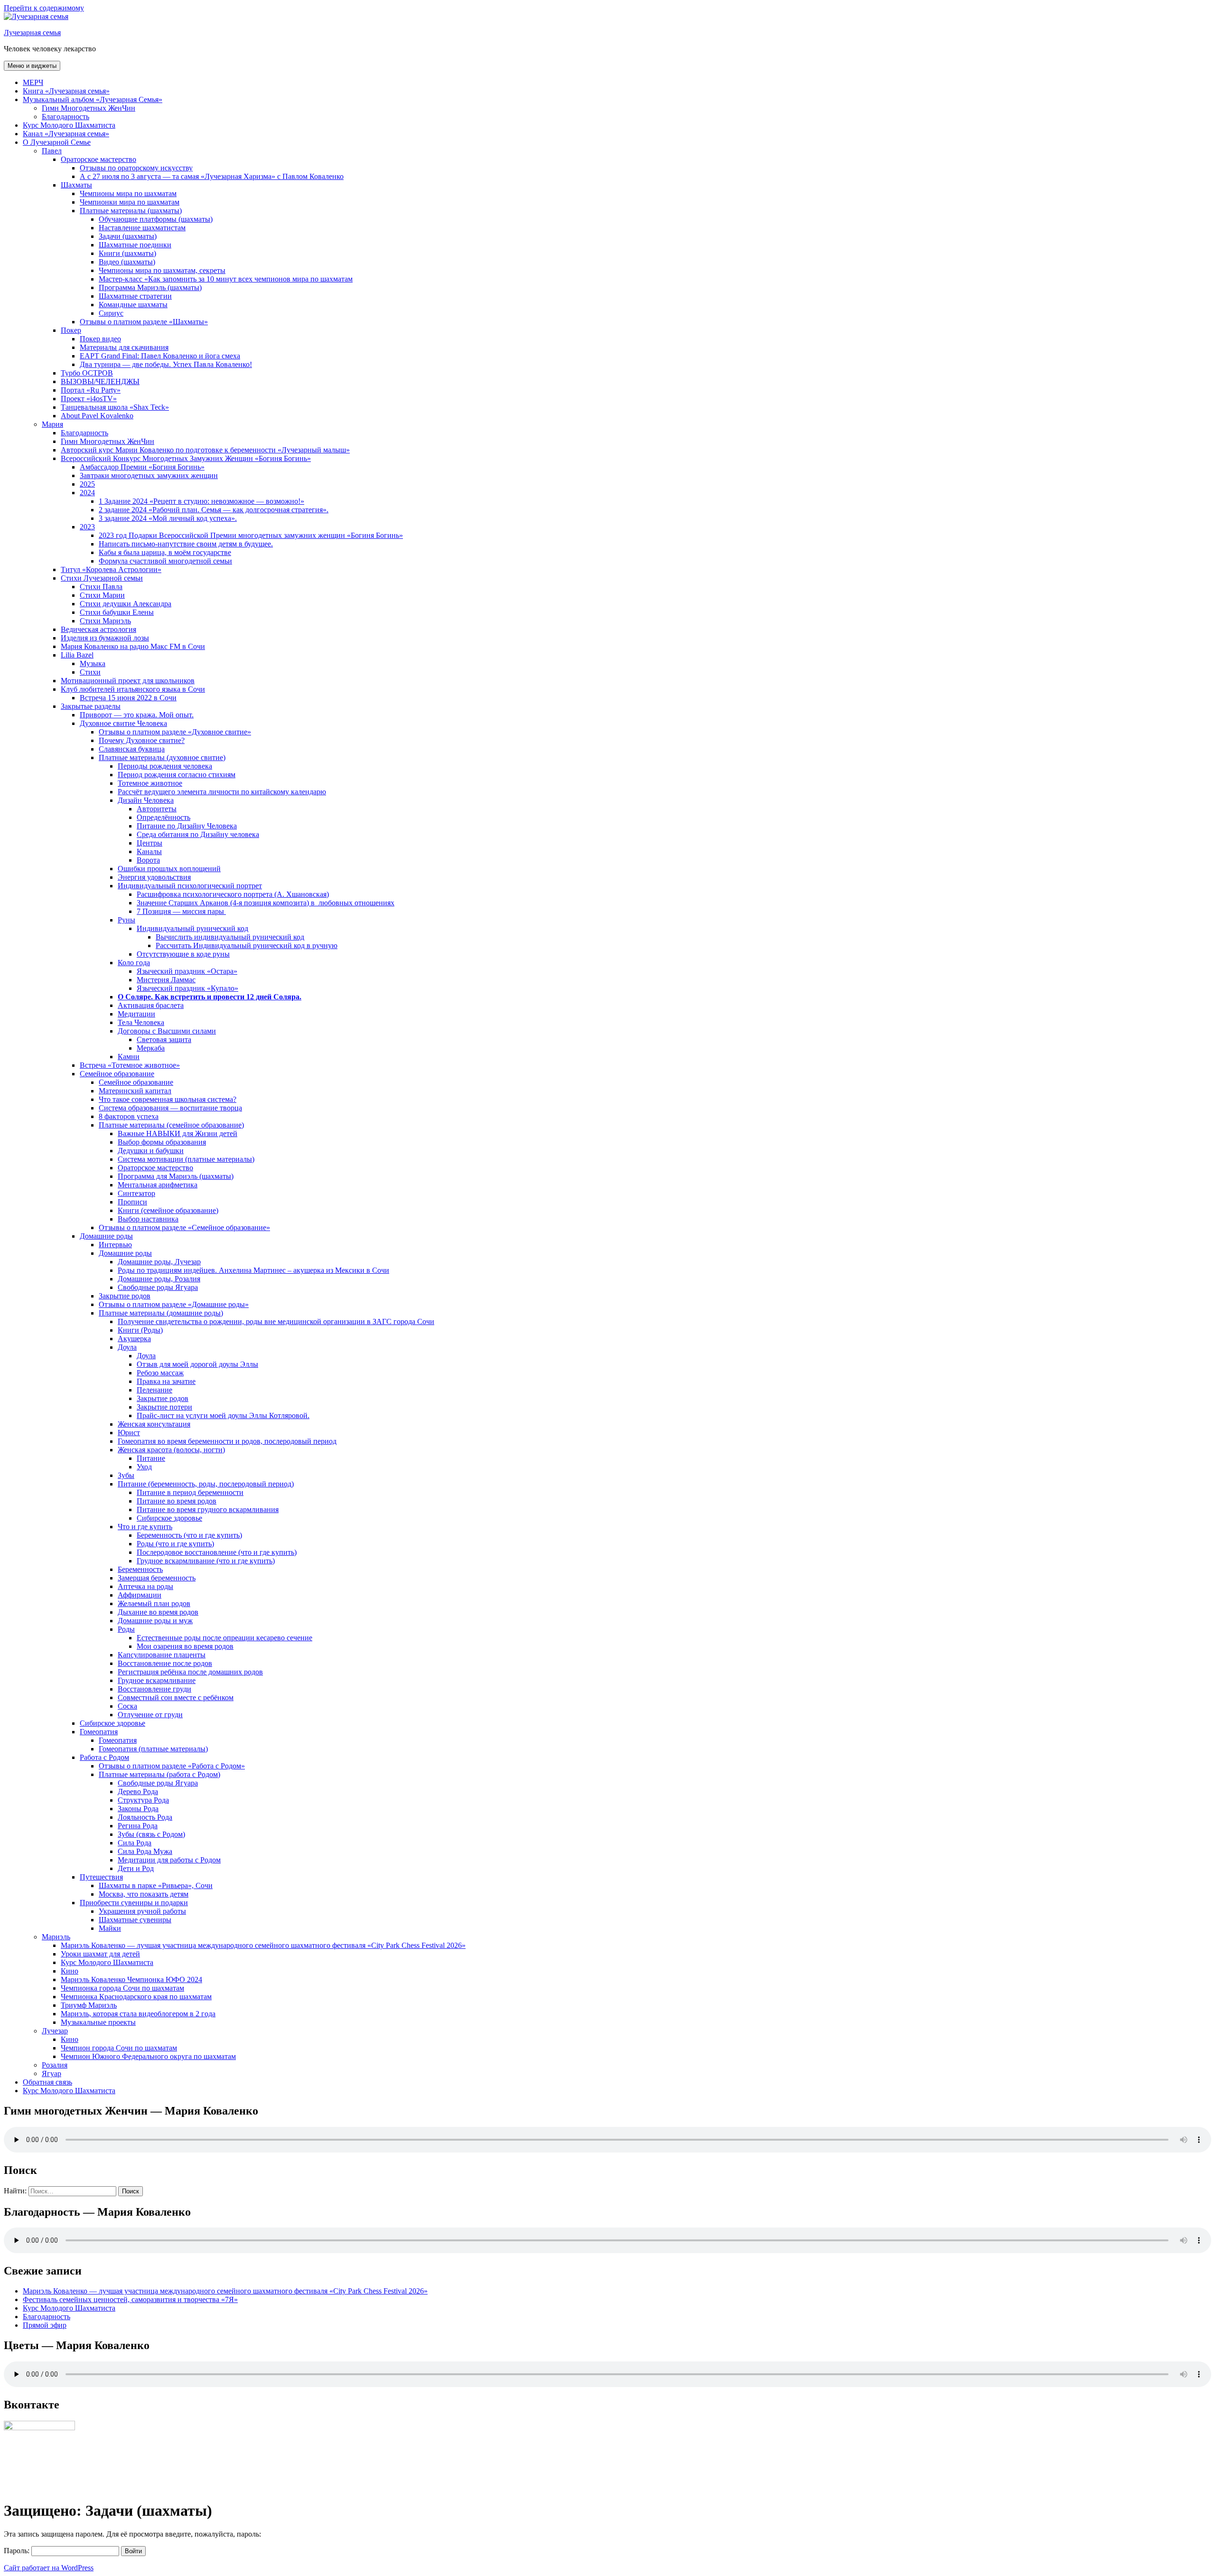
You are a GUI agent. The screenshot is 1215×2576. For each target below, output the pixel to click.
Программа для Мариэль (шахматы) (176, 1176)
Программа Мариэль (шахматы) (150, 287)
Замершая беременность (157, 1578)
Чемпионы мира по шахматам (128, 193)
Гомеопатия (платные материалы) (153, 1749)
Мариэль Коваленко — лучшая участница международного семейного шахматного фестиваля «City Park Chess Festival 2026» (263, 1945)
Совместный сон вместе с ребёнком (176, 1697)
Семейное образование (117, 1074)
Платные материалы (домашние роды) (161, 1313)
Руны (126, 920)
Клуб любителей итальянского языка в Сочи (133, 689)
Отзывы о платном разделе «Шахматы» (144, 322)
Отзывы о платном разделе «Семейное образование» (184, 1227)
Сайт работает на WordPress (49, 2568)
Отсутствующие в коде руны (183, 954)
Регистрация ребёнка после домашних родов (190, 1672)
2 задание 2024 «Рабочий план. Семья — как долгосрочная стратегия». (214, 510)
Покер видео (100, 339)
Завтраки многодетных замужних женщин (149, 475)
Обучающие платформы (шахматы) (156, 219)
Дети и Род (136, 1868)
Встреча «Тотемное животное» (130, 1065)
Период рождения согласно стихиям (177, 775)
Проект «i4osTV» (89, 399)
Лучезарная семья (32, 33)
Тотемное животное (150, 783)
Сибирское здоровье (169, 1518)
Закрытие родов (125, 1296)
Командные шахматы (133, 305)
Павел (52, 151)
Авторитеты (157, 809)
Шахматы (76, 185)
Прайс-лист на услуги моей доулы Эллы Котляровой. (223, 1415)
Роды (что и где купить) (175, 1544)
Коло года (134, 963)
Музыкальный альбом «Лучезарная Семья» (93, 99)
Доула (127, 1347)
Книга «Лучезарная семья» (66, 91)
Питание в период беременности (190, 1492)
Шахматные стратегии (135, 296)
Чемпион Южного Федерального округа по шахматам (148, 2056)
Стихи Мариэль (105, 621)
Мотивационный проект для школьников (128, 681)
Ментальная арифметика (158, 1185)
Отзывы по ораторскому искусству (136, 168)
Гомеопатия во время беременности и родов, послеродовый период (227, 1441)
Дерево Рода (138, 1791)
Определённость (164, 817)
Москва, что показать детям (144, 1894)
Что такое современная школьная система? (168, 1099)
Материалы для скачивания (124, 347)
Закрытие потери (164, 1407)
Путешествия (101, 1877)
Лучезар (55, 2031)
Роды (126, 1629)
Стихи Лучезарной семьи (102, 578)
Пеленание (154, 1390)
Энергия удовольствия (154, 877)
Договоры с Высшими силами (167, 1031)
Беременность (140, 1569)
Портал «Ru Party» (91, 390)
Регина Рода (138, 1826)
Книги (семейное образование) (168, 1210)
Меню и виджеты (32, 66)
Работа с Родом (104, 1757)
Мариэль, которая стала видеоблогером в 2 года (138, 2014)
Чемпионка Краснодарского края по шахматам (136, 1997)
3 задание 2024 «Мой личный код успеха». (168, 518)
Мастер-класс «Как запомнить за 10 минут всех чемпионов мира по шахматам (226, 279)
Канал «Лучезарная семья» (66, 134)
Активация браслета (151, 1005)
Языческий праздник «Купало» (187, 988)
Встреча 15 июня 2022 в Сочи (128, 698)
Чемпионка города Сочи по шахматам (122, 1988)
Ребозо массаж (160, 1373)
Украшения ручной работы (142, 1911)
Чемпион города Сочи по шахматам (119, 2048)
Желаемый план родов (154, 1603)
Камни (129, 1057)
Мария (52, 424)
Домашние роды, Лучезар (159, 1262)
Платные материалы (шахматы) (131, 211)
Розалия (55, 2065)
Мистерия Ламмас (166, 980)
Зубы (126, 1475)
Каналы (149, 851)
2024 (87, 493)
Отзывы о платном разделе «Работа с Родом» (172, 1766)
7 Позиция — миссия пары (181, 911)
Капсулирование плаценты (162, 1655)
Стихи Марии (102, 595)
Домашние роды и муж (155, 1621)
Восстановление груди (154, 1689)
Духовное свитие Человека (123, 723)
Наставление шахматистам (142, 228)
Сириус (111, 313)
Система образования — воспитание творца (170, 1108)
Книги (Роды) (140, 1330)
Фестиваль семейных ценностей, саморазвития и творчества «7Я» (130, 2299)
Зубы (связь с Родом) (151, 1834)
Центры (150, 843)
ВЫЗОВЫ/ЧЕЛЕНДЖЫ (100, 381)
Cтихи (90, 672)
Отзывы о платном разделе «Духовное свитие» (175, 732)
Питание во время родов (177, 1501)
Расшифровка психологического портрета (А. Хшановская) (233, 894)
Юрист (129, 1433)
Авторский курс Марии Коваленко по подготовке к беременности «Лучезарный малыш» (205, 450)
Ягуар (51, 2073)
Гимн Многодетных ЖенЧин (89, 108)
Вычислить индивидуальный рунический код (230, 937)
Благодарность (65, 117)
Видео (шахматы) (127, 262)
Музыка (93, 663)
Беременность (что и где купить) (189, 1535)
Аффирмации (140, 1595)
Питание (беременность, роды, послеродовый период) (206, 1484)
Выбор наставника (148, 1219)
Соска (127, 1706)
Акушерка (134, 1339)
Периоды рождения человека (165, 766)
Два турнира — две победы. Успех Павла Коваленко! (166, 364)
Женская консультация (154, 1424)
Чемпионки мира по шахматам (130, 202)
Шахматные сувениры (135, 1920)
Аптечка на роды (145, 1586)
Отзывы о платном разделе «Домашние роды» (174, 1304)
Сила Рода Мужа (145, 1851)
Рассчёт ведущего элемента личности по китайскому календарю (222, 792)
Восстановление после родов (165, 1663)
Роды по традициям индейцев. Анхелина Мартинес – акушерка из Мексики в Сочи (253, 1270)
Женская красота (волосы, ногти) (171, 1450)
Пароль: (18, 2551)
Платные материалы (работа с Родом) (159, 1774)
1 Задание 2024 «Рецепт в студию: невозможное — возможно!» (201, 501)
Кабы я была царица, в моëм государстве (165, 552)
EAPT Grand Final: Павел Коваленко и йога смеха (160, 356)
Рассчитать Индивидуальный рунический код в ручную (247, 945)
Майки (110, 1928)
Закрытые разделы (91, 706)
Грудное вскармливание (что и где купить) (206, 1561)
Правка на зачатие (166, 1381)
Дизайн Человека (146, 800)
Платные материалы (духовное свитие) (162, 757)
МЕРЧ (33, 82)
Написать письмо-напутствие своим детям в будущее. (186, 544)
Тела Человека (141, 1022)
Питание (151, 1458)
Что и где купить (145, 1527)
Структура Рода (143, 1800)
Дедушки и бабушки (151, 1151)
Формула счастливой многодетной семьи (165, 561)
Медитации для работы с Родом (169, 1860)
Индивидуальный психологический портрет (190, 886)
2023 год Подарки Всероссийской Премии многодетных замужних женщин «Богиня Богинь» (251, 535)
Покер (71, 330)
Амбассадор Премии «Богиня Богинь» (142, 467)
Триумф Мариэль (89, 2005)
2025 (87, 484)
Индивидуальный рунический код (192, 928)
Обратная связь (47, 2082)
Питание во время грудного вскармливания (208, 1509)
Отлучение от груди (150, 1715)
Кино (70, 1971)
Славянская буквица (132, 749)
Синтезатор (136, 1193)
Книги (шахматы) (127, 253)
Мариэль (56, 1937)
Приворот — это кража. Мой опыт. (137, 715)
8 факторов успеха (129, 1116)
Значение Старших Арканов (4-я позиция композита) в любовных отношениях (266, 903)
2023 (87, 527)
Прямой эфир (45, 2325)
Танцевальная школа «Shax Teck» (115, 407)
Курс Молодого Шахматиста (69, 125)
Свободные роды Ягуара (158, 1287)
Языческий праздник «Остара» (187, 971)
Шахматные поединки (135, 245)
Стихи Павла (101, 587)
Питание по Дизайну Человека (187, 826)
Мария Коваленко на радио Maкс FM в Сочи (133, 646)
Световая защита (164, 1039)
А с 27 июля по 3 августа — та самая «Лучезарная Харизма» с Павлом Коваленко (212, 176)
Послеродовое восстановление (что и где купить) (217, 1552)
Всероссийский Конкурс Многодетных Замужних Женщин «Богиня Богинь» (186, 458)
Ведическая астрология (98, 629)
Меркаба (151, 1048)
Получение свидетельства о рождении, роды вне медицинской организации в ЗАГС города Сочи (276, 1321)
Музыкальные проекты (98, 2022)
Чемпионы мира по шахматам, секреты (162, 270)
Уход (144, 1467)
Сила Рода (135, 1843)
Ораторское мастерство (98, 159)
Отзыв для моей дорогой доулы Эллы (197, 1364)
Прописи (132, 1202)
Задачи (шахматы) (128, 236)
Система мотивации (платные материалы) (186, 1159)
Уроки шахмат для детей (100, 1954)
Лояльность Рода (145, 1817)
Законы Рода (138, 1809)
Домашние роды (106, 1236)
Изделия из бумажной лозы (105, 638)
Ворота (148, 860)
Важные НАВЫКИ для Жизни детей (178, 1133)
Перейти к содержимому (44, 8)
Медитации (136, 1014)
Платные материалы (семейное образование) (171, 1125)
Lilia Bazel (77, 655)
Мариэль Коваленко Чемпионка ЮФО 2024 (131, 1979)
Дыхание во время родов (158, 1612)
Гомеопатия (99, 1732)
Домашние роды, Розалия (159, 1279)
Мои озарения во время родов (185, 1646)
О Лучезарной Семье (57, 142)
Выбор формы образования (162, 1142)
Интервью (115, 1245)
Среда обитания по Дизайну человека (198, 834)
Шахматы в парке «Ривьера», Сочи (156, 1885)
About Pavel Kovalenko (97, 416)
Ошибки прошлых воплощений (169, 869)
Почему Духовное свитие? (142, 740)
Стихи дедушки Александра (126, 604)
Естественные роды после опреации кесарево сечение (224, 1638)
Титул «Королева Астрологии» (111, 569)
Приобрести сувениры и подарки (134, 1903)
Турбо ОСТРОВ (87, 373)
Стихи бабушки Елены (117, 612)
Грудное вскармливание (157, 1680)
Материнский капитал (135, 1091)
